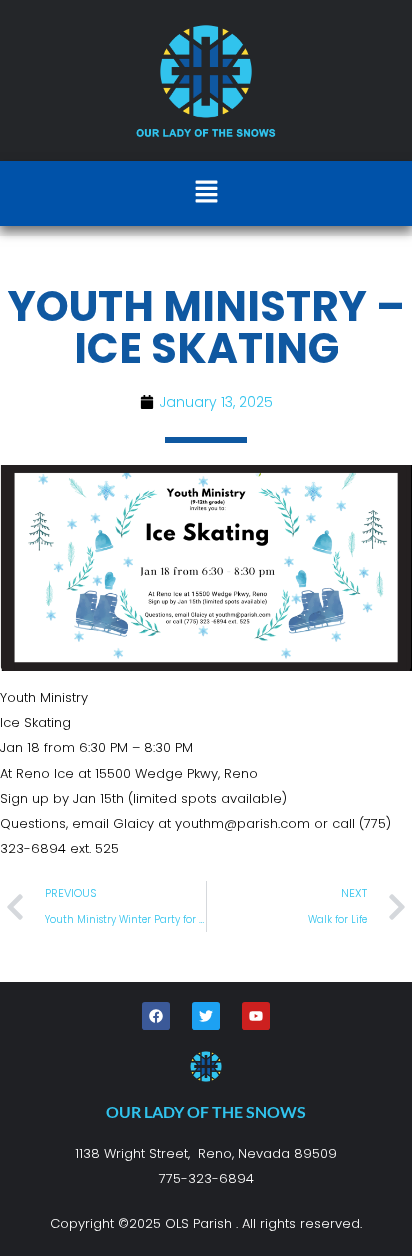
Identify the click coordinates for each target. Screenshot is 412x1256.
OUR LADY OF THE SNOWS (206, 1111)
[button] (206, 193)
